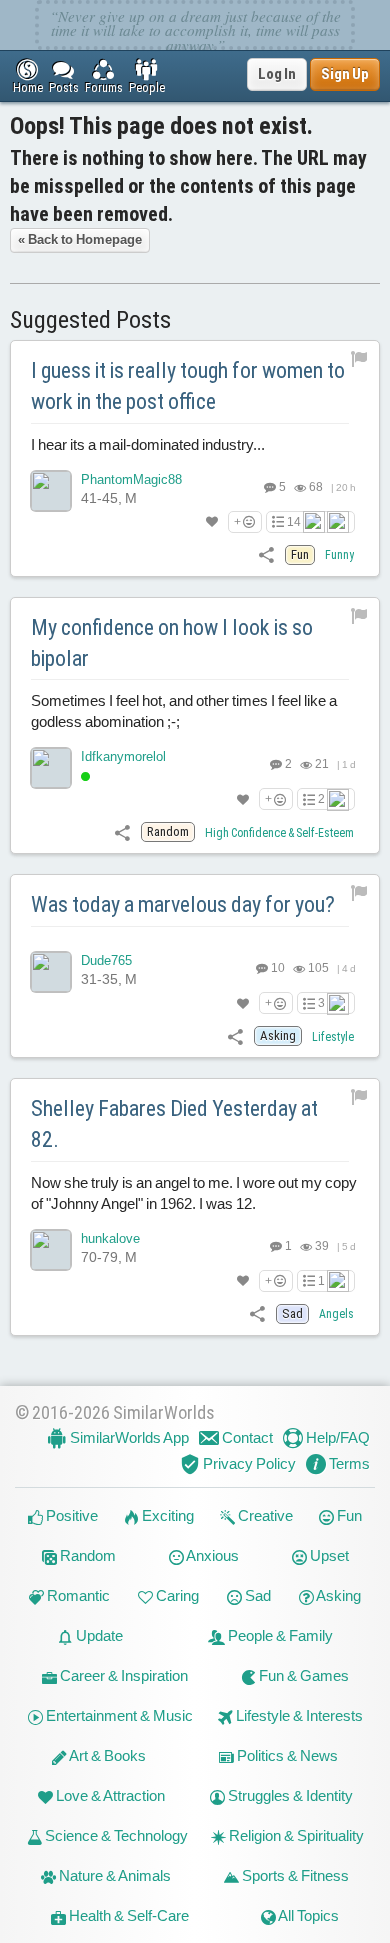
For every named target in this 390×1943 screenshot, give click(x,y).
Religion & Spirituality (295, 1835)
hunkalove (110, 1238)
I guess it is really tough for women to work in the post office (188, 386)
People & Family (279, 1635)
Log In (277, 74)
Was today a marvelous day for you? (183, 904)
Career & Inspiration (122, 1675)
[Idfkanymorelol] (51, 768)
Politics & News (286, 1755)
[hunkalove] (51, 1250)
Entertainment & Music (118, 1715)
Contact (246, 1437)
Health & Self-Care (127, 1915)
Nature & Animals (113, 1875)
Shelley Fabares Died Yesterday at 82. (174, 1124)
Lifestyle (333, 1037)
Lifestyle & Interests (298, 1715)
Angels (336, 1314)
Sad (256, 1595)
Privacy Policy (248, 1463)
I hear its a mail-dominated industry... (148, 444)
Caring (176, 1595)
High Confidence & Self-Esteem (279, 833)
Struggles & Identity (289, 1795)
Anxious (211, 1555)
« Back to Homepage (80, 239)
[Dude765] (51, 972)
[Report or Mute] (359, 358)
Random (86, 1555)
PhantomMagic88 (131, 479)
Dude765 (106, 960)
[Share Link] (266, 553)
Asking (337, 1595)
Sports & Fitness (294, 1875)
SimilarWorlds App (128, 1437)
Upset (328, 1555)
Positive (70, 1515)
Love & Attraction (109, 1795)
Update (98, 1635)
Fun (348, 1515)
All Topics (307, 1915)
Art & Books (106, 1755)
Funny (339, 555)
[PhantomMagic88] (51, 491)
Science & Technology (115, 1835)
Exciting (166, 1515)
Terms (348, 1463)
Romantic (77, 1595)
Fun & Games (302, 1675)
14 (294, 522)
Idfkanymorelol (123, 756)
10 (277, 968)
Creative (264, 1515)
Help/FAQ (336, 1437)
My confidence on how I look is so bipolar (172, 643)
